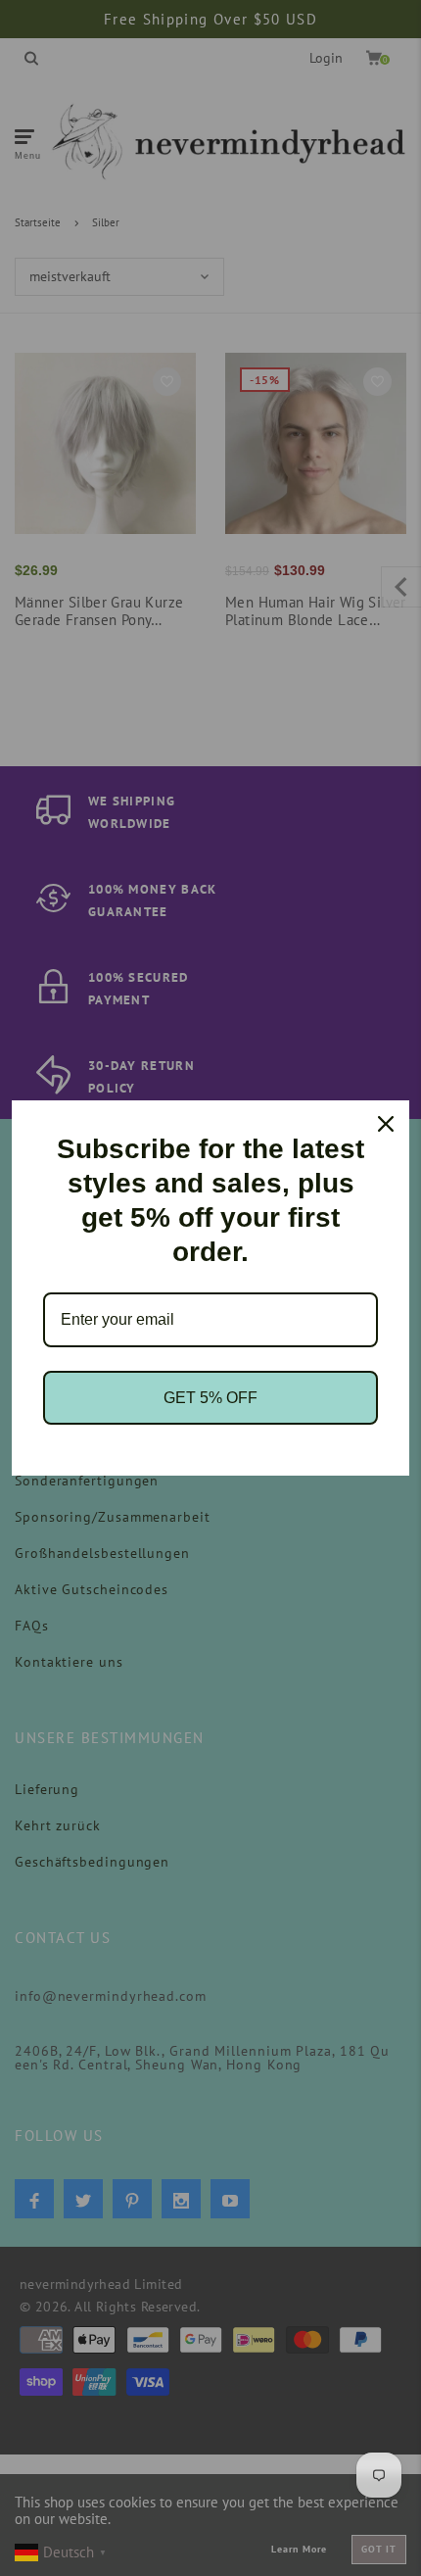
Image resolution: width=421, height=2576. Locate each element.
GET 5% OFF (210, 1398)
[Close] (386, 1124)
